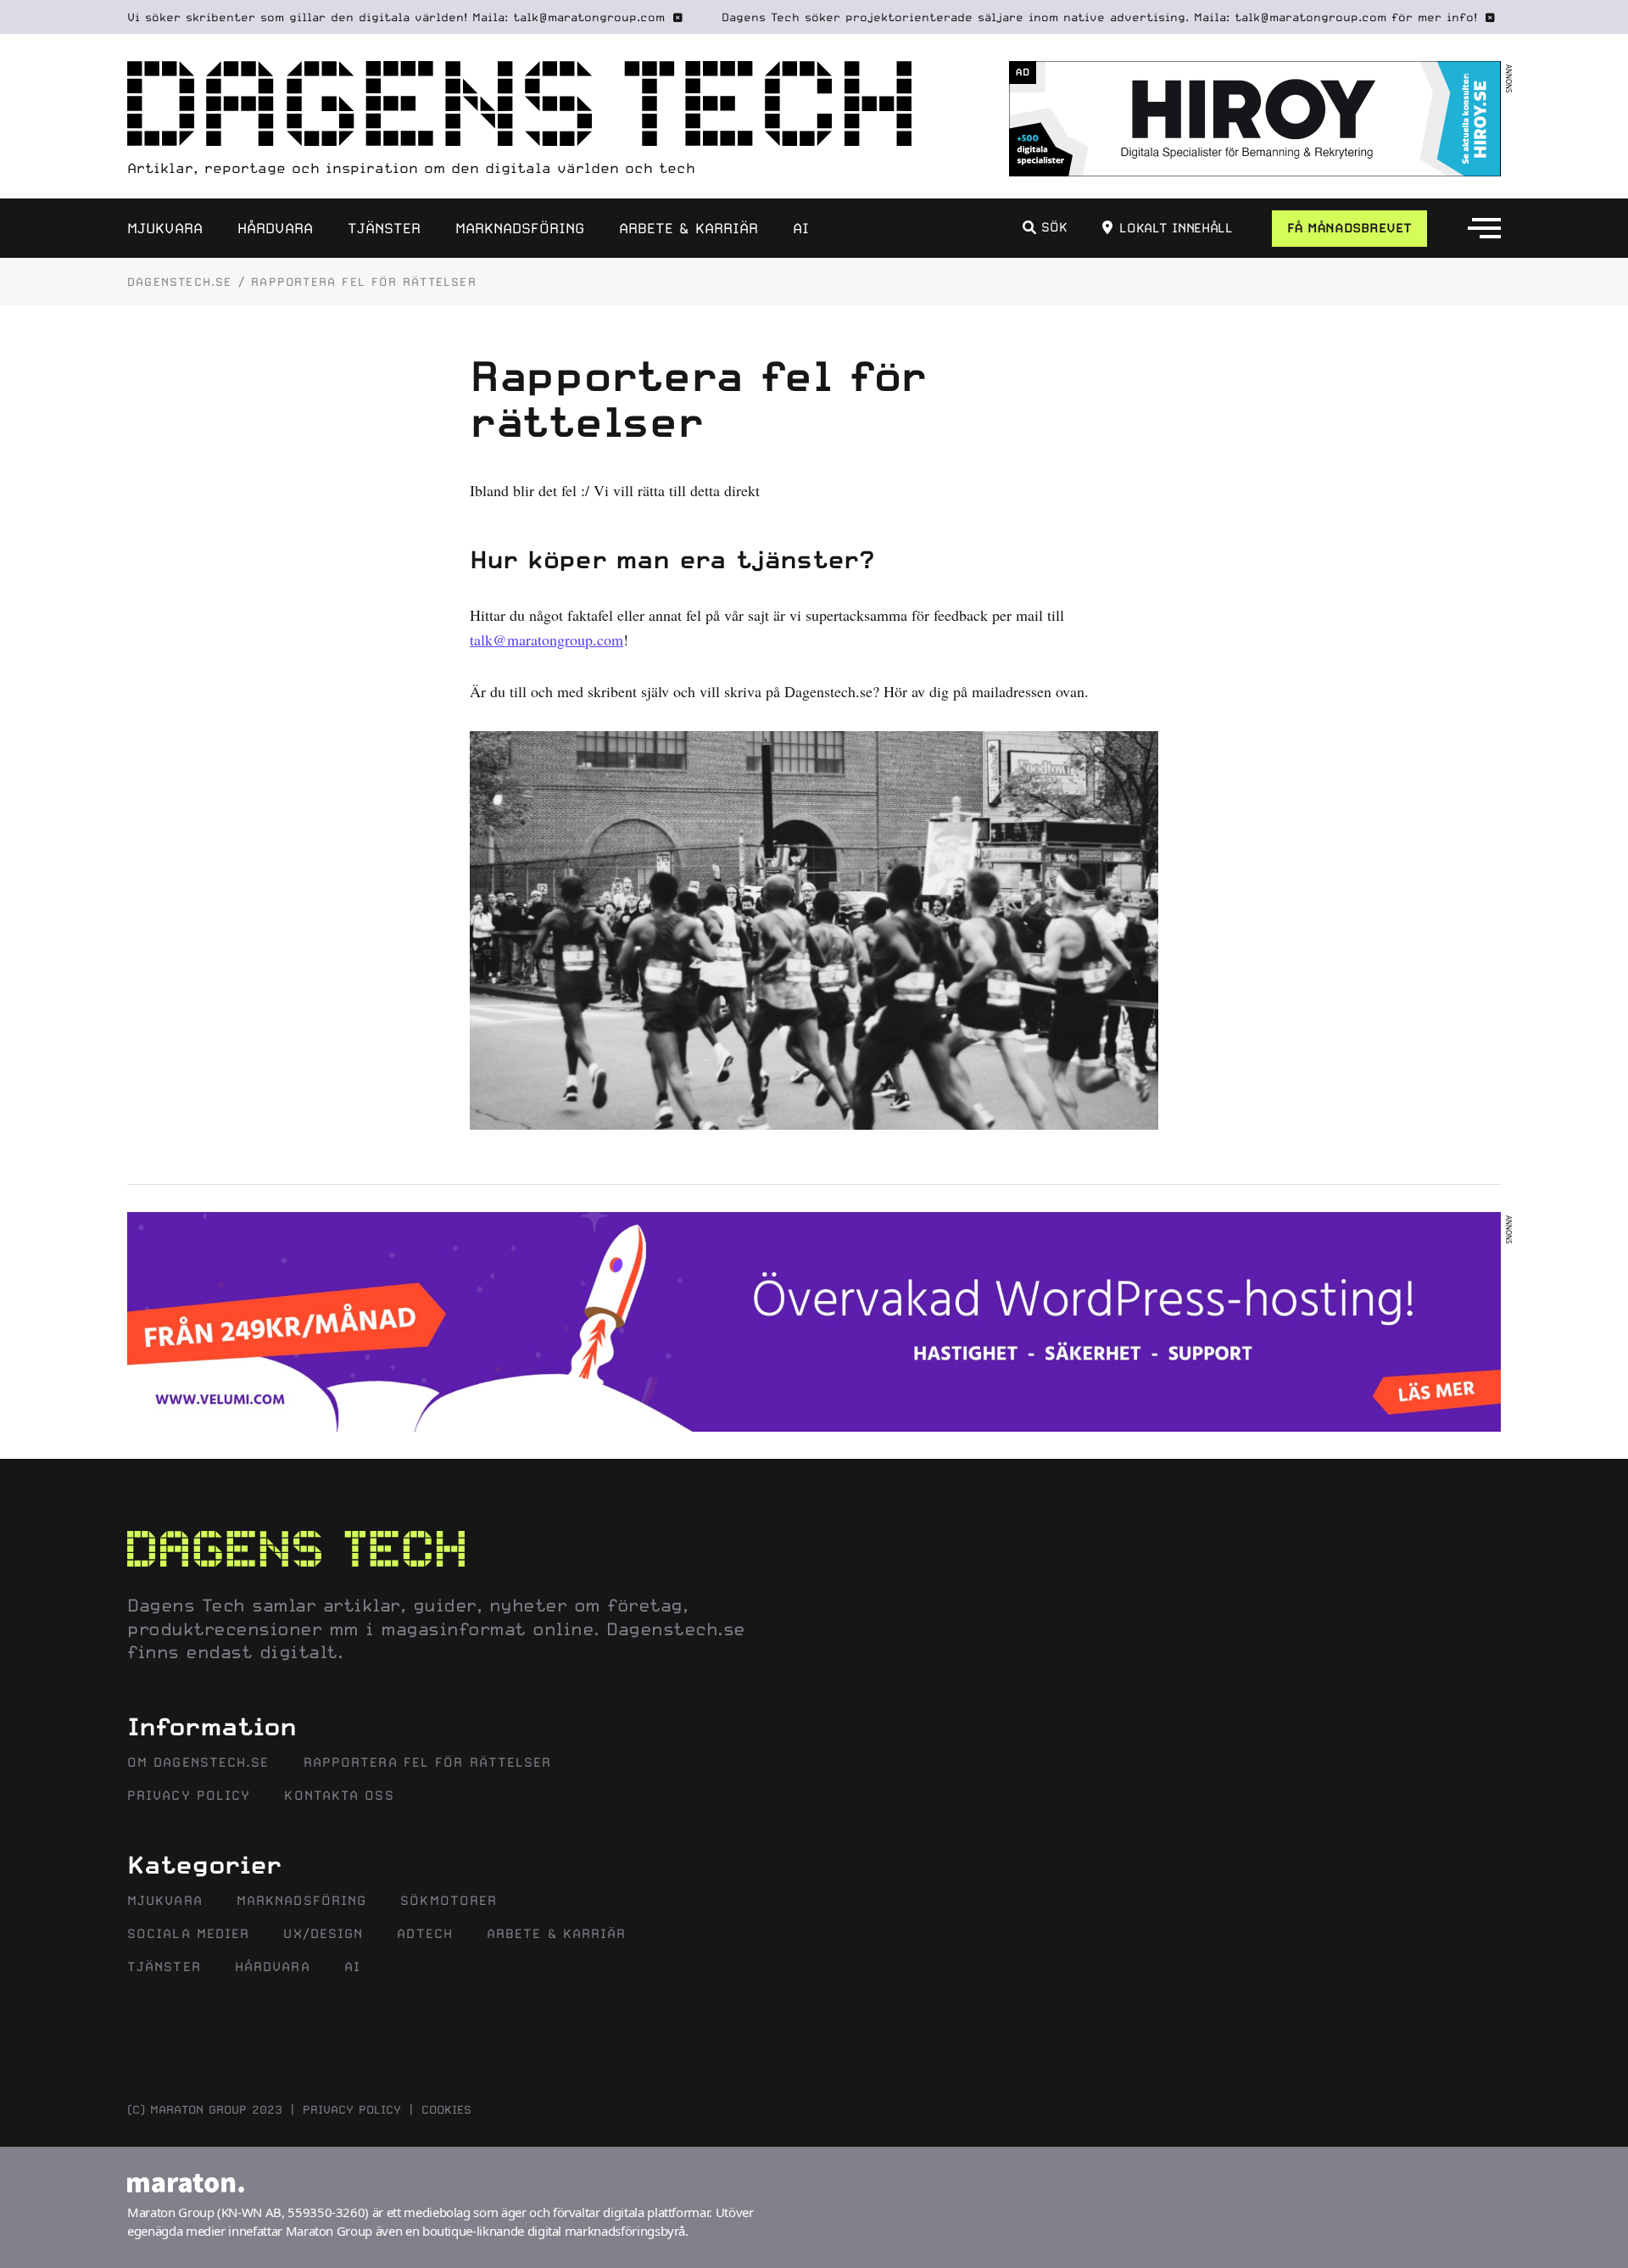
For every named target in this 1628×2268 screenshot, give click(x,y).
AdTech (425, 1934)
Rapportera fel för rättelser (428, 1762)
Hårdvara (275, 228)
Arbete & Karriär (689, 228)
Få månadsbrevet (1349, 228)
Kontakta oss (339, 1796)
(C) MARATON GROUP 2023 (205, 2109)
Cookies (446, 2109)
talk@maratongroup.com (546, 640)
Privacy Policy (189, 1796)
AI (801, 228)
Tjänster (384, 228)
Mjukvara (165, 228)
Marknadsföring (520, 228)
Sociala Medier (188, 1934)
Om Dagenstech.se (198, 1762)
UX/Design (323, 1934)
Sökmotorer (449, 1901)
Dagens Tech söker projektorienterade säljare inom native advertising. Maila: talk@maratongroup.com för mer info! (1099, 17)
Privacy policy (352, 2109)
